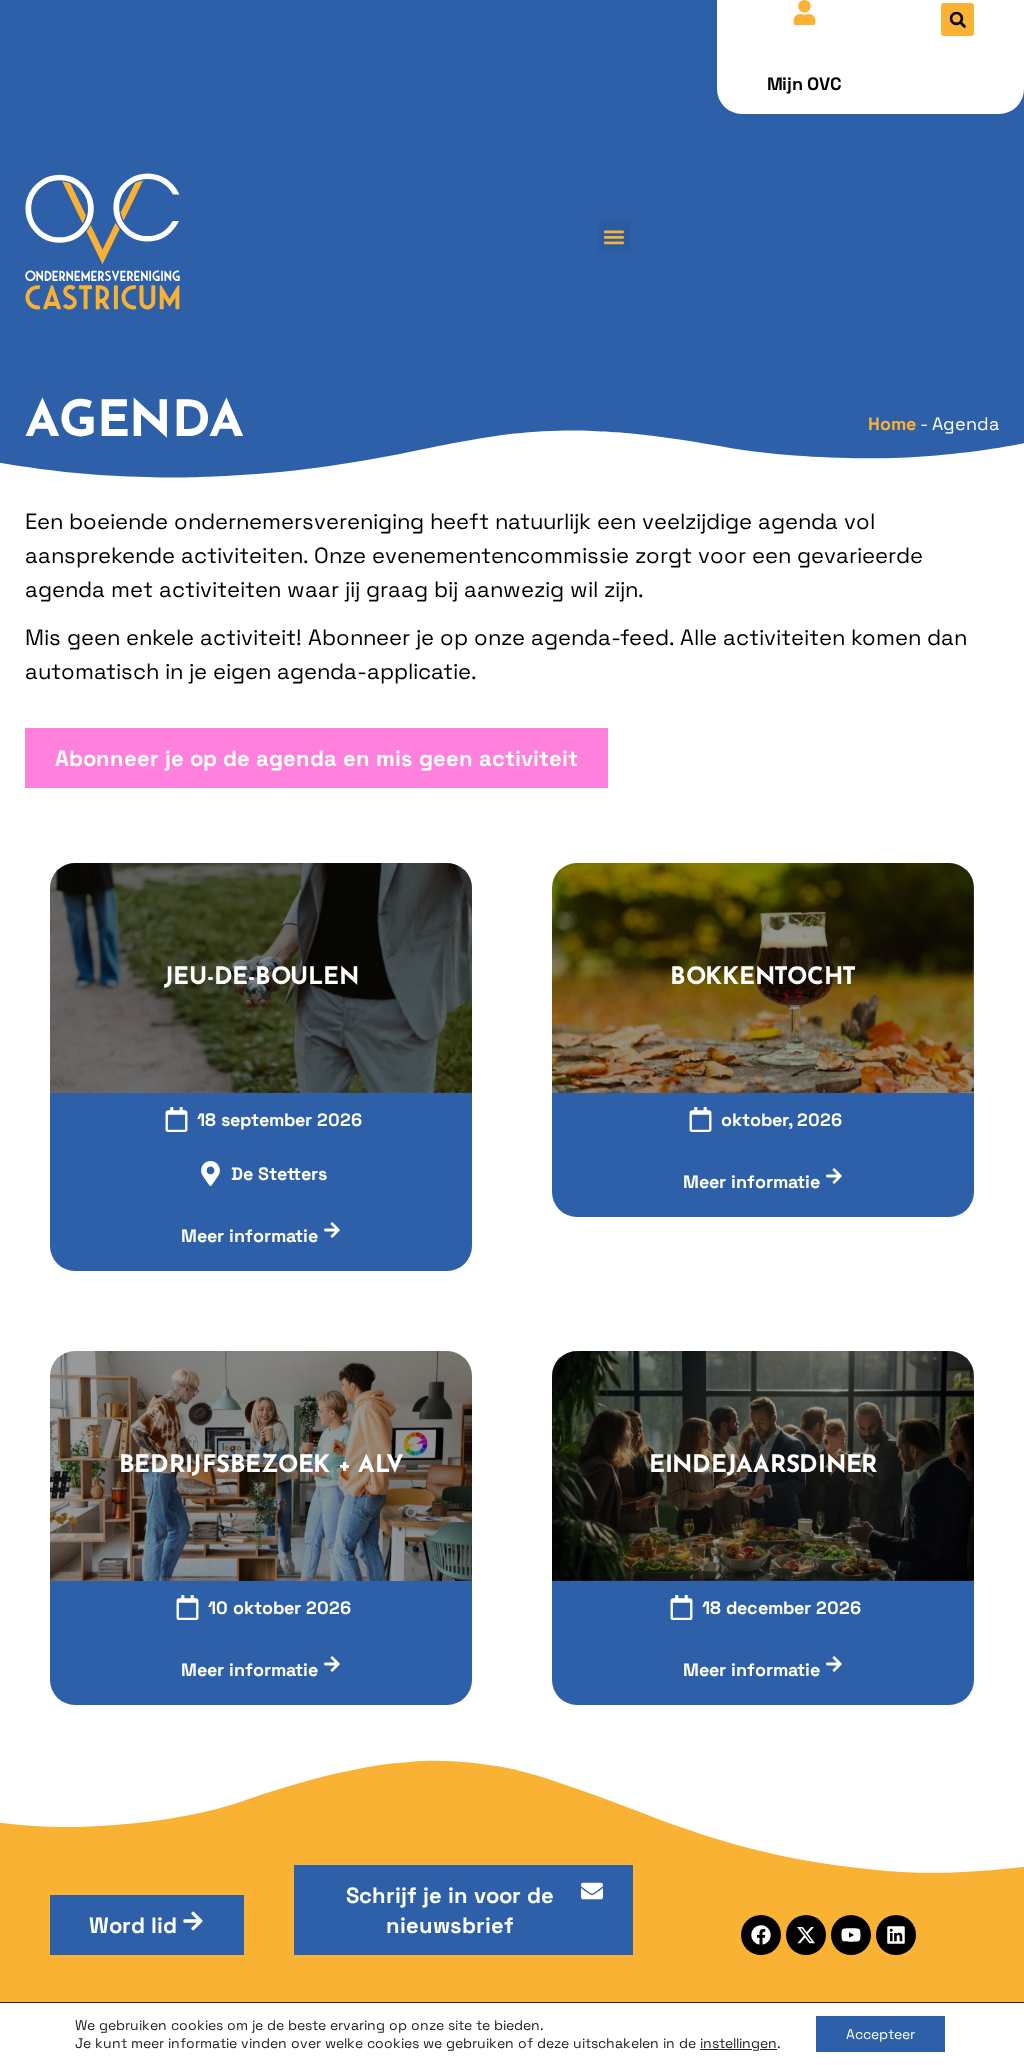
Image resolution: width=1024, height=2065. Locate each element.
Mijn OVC (804, 83)
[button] (957, 19)
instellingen (738, 2043)
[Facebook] (761, 1935)
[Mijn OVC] (804, 12)
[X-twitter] (806, 1935)
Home (892, 423)
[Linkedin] (896, 1935)
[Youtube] (851, 1935)
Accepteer (880, 2034)
